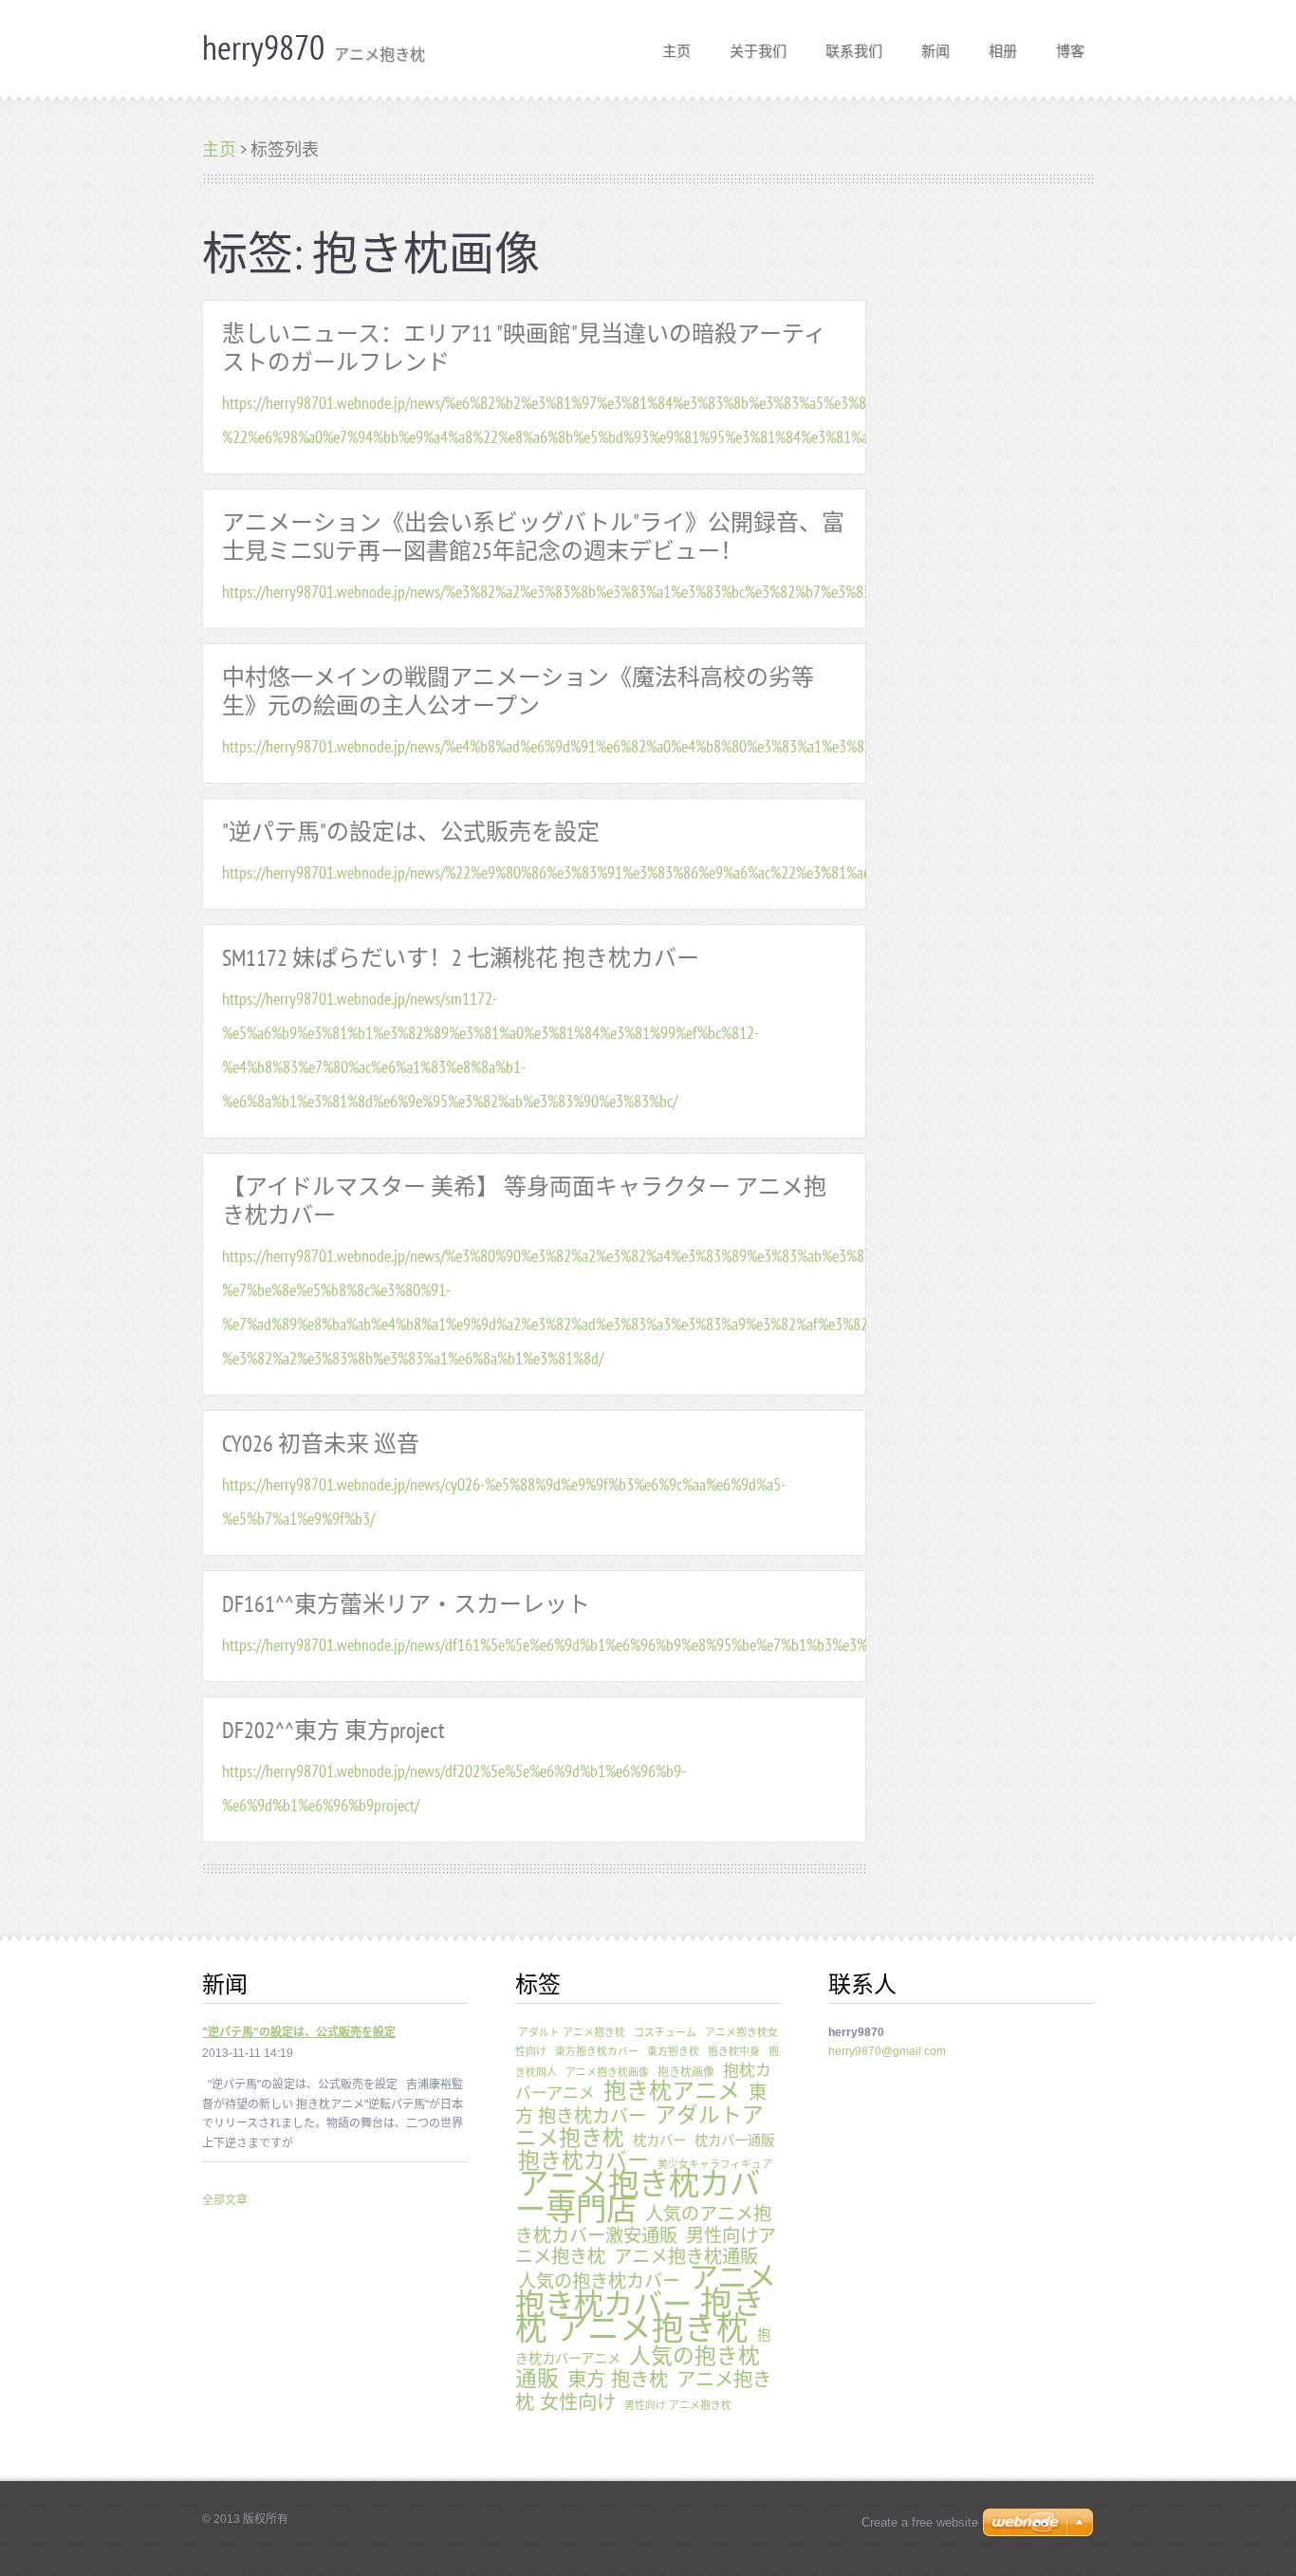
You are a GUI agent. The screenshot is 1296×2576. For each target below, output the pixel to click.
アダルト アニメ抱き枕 (572, 2032)
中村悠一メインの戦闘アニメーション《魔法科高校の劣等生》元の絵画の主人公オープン (518, 691)
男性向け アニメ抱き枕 (678, 2405)
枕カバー (659, 2140)
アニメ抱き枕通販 (686, 2257)
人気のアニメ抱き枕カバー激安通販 (643, 2224)
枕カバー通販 (734, 2140)
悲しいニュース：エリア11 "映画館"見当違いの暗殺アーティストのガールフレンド (524, 348)
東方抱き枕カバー (597, 2051)
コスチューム (665, 2032)
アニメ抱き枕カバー (646, 2290)
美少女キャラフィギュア (715, 2164)
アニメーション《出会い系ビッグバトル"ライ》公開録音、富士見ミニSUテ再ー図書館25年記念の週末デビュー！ (533, 537)
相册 (1003, 45)
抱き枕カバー (583, 2160)
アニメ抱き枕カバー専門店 (638, 2197)
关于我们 (758, 45)
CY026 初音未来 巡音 (321, 1444)
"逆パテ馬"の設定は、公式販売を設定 (411, 832)
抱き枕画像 (686, 2072)
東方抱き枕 (673, 2051)
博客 (1070, 45)
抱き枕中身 (734, 2051)
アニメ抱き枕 (652, 2329)
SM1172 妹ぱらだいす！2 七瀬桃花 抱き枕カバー (461, 958)
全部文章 (225, 2200)
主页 (676, 45)
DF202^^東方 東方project (333, 1730)
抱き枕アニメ (672, 2091)
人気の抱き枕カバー (599, 2281)
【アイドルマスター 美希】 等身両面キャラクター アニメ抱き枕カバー (524, 1201)
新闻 (935, 45)
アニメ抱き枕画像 (607, 2072)
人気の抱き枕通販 (638, 2367)
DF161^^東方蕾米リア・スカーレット (406, 1604)
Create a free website (920, 2522)
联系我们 (854, 45)
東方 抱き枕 (618, 2380)
